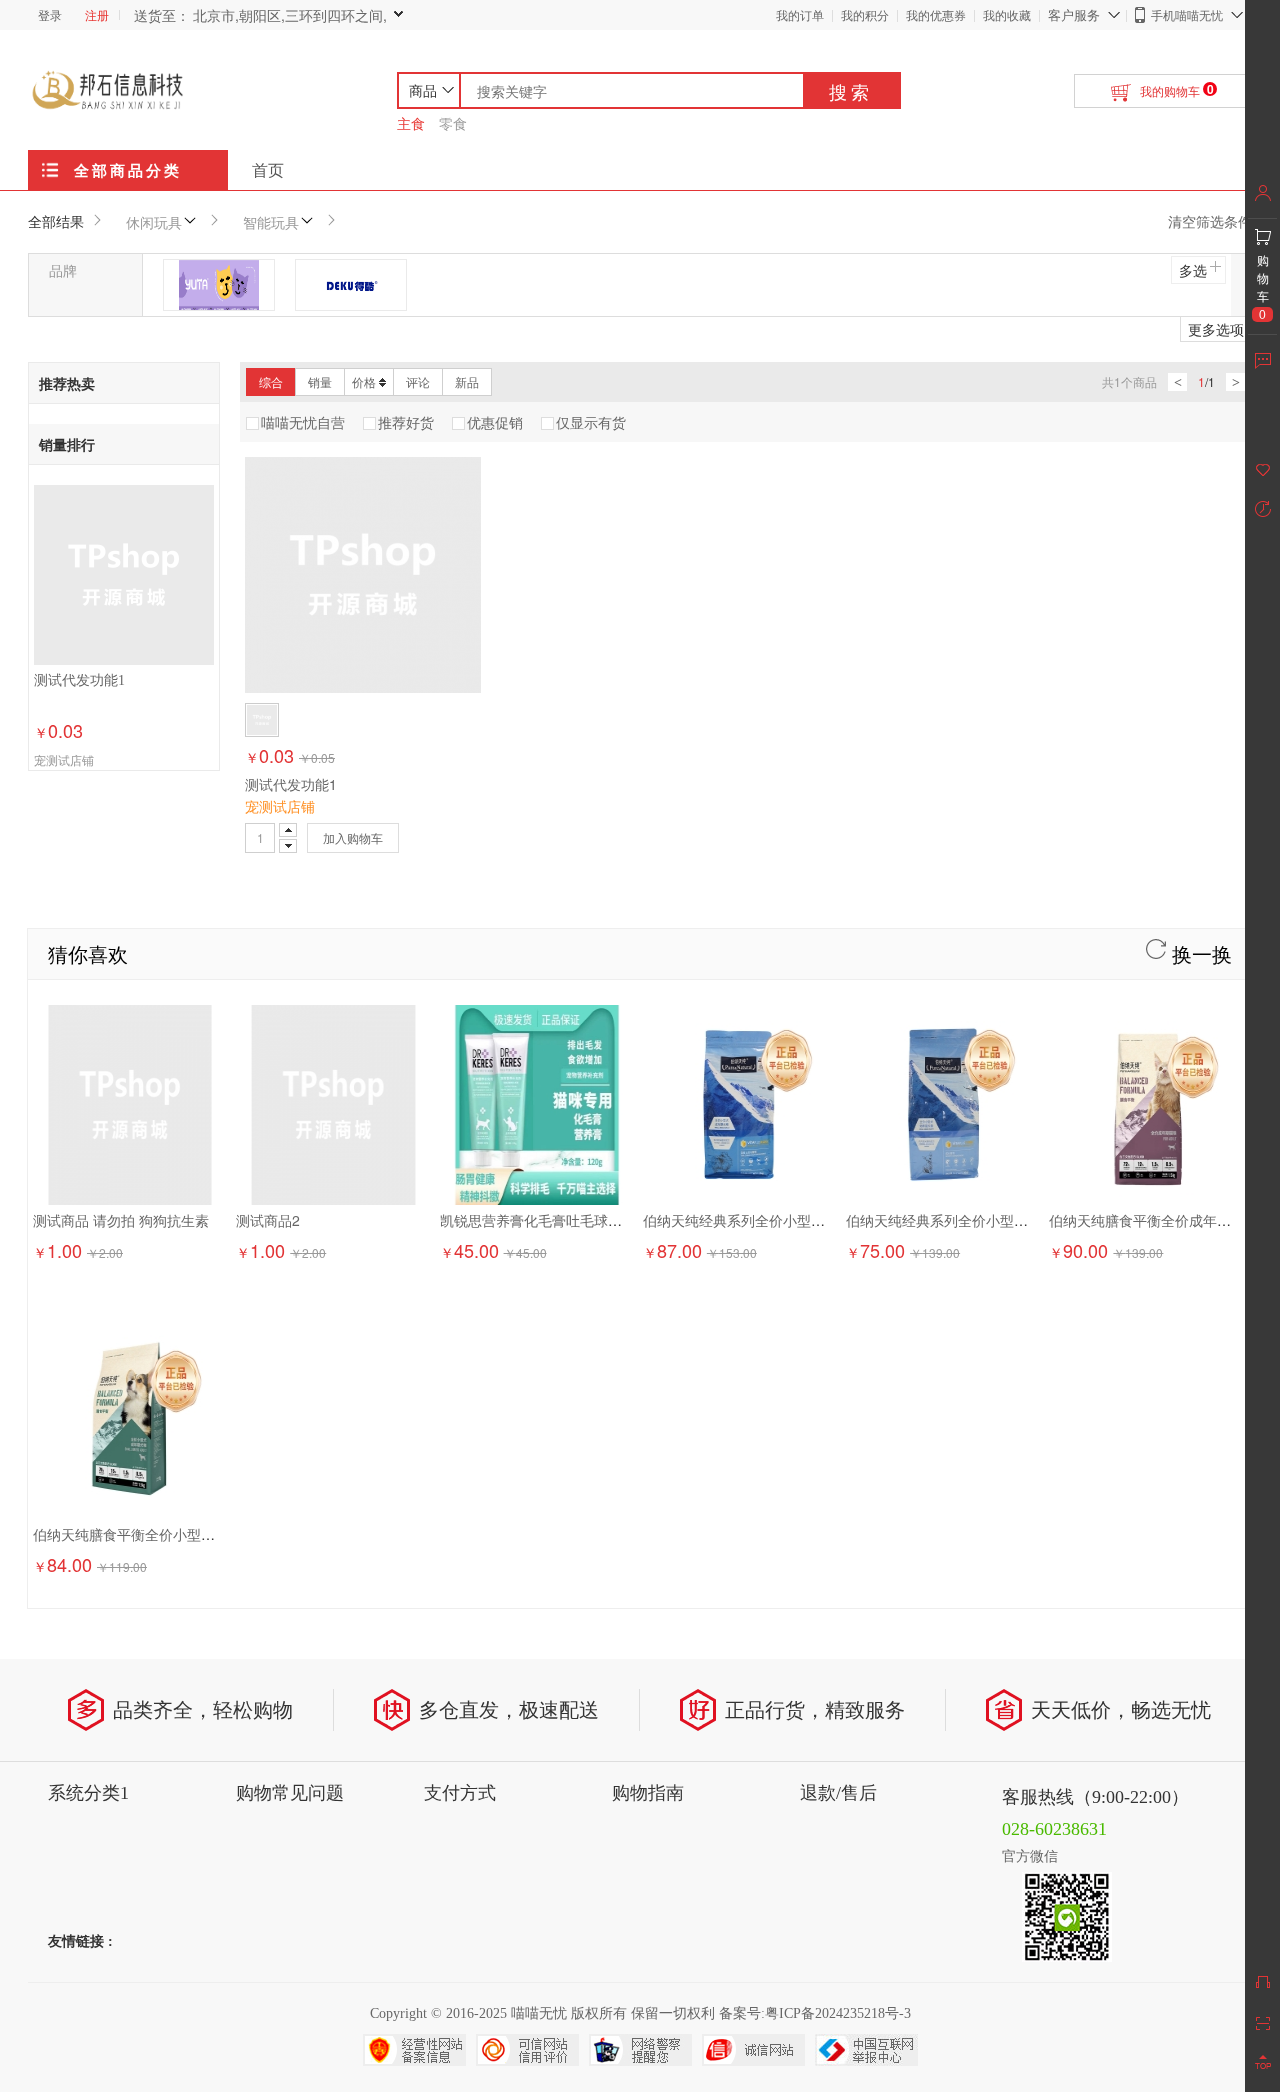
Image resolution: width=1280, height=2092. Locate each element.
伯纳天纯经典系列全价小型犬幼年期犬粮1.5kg (989, 1220)
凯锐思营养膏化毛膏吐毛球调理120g (554, 1220)
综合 (271, 381)
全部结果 (56, 221)
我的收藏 (1007, 14)
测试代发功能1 (79, 680)
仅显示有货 (591, 422)
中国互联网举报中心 (866, 2050)
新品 (467, 381)
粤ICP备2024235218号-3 (838, 2013)
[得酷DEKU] (351, 285)
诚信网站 (753, 2050)
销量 (320, 381)
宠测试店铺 (64, 759)
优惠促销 (495, 422)
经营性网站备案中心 (414, 2050)
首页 (268, 169)
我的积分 (865, 14)
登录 (50, 14)
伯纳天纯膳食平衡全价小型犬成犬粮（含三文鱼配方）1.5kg (218, 1534)
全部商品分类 (128, 170)
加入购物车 (353, 837)
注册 (97, 14)
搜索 (851, 91)
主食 (411, 123)
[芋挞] (219, 285)
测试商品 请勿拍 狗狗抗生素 (121, 1220)
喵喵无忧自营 (303, 422)
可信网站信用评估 (527, 2050)
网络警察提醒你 (640, 2050)
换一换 (1199, 953)
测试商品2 (268, 1220)
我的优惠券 (936, 14)
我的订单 (800, 14)
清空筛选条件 (1210, 221)
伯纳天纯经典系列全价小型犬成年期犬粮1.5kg (786, 1220)
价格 (364, 381)
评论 (418, 381)
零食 (453, 123)
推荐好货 (406, 422)
